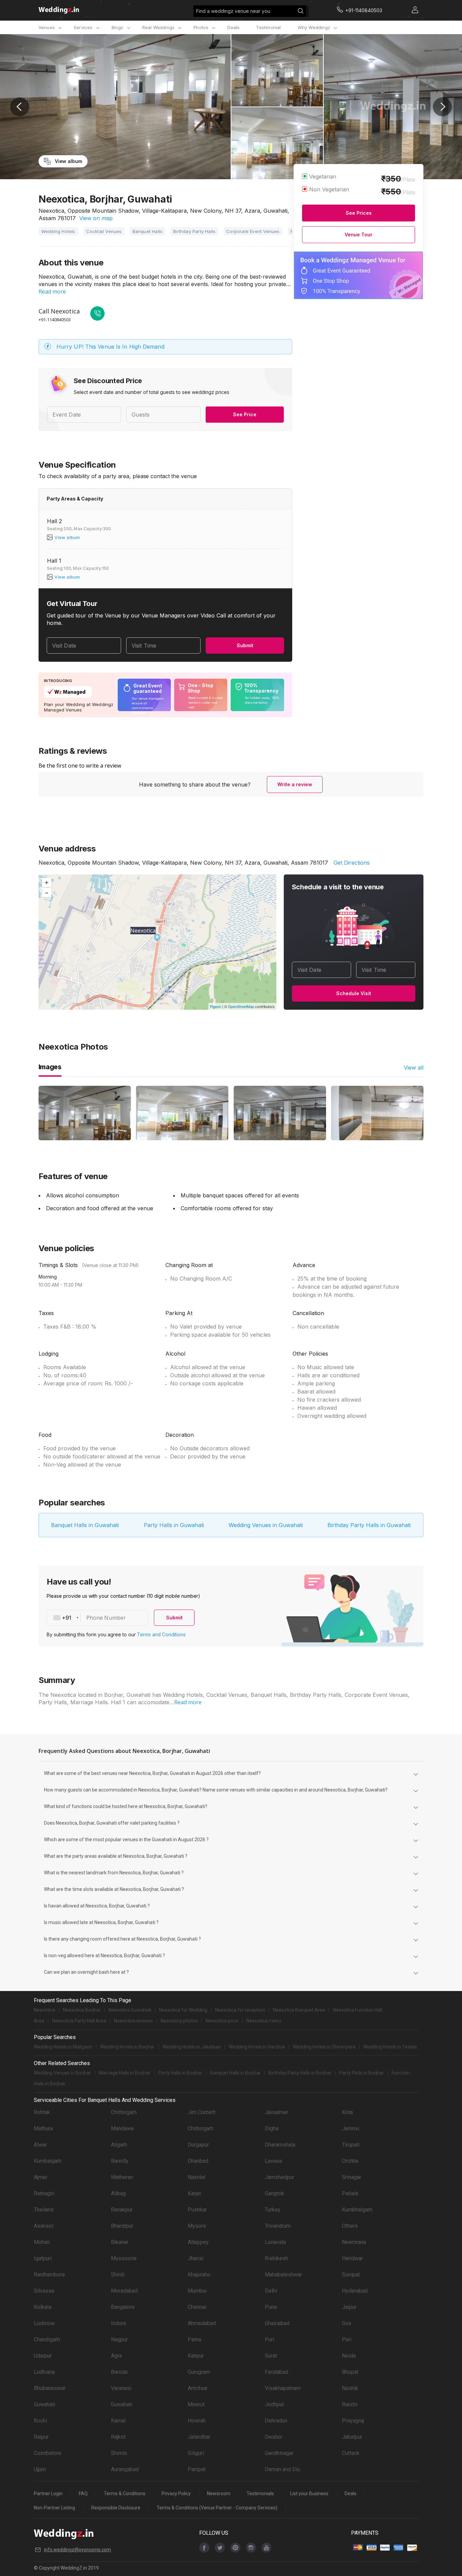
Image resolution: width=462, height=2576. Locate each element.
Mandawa (122, 2128)
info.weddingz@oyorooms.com (77, 2550)
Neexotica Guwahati (130, 2010)
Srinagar (352, 2177)
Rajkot (118, 2437)
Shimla (119, 2453)
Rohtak (42, 2112)
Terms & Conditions (125, 2493)
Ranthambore (49, 2275)
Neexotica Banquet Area (299, 2010)
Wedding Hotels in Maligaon (63, 2047)
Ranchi (350, 2404)
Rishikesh (276, 2258)
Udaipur (43, 2356)
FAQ (83, 2493)
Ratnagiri (44, 2193)
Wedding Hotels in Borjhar (127, 2047)
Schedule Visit (354, 993)
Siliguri (196, 2453)
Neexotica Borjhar (82, 2010)
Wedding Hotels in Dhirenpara (324, 2047)
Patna (194, 2339)
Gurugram (199, 2372)
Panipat (197, 2469)
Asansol (43, 2226)
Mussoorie (124, 2258)
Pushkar (197, 2210)
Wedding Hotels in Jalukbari (192, 2047)
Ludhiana (44, 2372)
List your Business (309, 2493)
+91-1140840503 (55, 320)
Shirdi (118, 2275)
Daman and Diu (282, 2469)
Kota (347, 2112)
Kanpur (196, 2356)
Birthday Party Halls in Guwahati (369, 1525)
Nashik (350, 2388)
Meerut (196, 2404)
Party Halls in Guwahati (174, 1525)
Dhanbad (198, 2161)
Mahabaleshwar (283, 2275)
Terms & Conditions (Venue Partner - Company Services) (217, 2508)
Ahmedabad (202, 2323)
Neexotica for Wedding (183, 2010)
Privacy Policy (176, 2493)
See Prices (359, 213)
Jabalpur (352, 2437)
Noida (349, 2356)
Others (350, 2226)
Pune (271, 2307)
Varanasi (121, 2388)
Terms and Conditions (161, 1634)
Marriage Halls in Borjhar (125, 2073)
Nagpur (119, 2339)
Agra (116, 2356)
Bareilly (120, 2161)
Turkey (273, 2210)
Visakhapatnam (283, 2388)
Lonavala (275, 2242)
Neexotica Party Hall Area (79, 2021)
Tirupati (351, 2145)
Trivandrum (278, 2226)
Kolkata (43, 2307)
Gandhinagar (279, 2453)
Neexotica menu (264, 2021)
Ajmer (41, 2177)
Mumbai (197, 2291)
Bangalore (123, 2307)
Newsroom (219, 2493)
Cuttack (351, 2453)
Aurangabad (125, 2469)
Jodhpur (274, 2404)
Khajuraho (199, 2275)
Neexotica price (222, 2021)
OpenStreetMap (241, 1006)
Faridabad (276, 2372)
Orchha (350, 2161)
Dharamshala (280, 2145)
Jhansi (195, 2258)
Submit (245, 645)
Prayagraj (353, 2421)
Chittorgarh (124, 2112)
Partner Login (48, 2493)
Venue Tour (359, 235)
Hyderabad (355, 2291)
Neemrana (354, 2242)
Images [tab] (50, 1067)
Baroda (119, 2372)
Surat (271, 2356)
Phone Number (106, 1618)
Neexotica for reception (240, 2010)
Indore (119, 2323)
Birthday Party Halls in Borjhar (300, 2073)
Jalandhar (199, 2437)
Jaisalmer (276, 2112)
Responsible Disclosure (116, 2508)
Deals (233, 27)
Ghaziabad (277, 2323)
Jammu (351, 2128)
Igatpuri (43, 2258)
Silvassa (44, 2291)
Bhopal (350, 2372)
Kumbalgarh (48, 2161)
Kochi (40, 2421)
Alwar (40, 2145)
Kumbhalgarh (357, 2210)
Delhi (271, 2291)
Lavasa (273, 2161)
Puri (270, 2339)
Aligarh (119, 2145)
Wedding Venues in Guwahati (266, 1525)
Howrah (197, 2421)
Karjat (194, 2193)
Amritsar (198, 2388)
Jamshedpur (280, 2177)
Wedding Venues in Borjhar (62, 2073)
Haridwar (352, 2258)
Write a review (295, 784)
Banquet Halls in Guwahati (85, 1525)
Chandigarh (47, 2339)
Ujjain (40, 2469)
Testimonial (268, 27)
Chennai (197, 2307)
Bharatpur (122, 2226)
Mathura (43, 2128)
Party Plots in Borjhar (362, 2073)
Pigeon (216, 1006)
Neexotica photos (179, 2021)
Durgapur (198, 2145)
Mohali (42, 2242)
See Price (245, 414)
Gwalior (274, 2437)
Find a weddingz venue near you (233, 11)
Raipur (41, 2437)
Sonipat (351, 2275)
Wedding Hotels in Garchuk (257, 2047)
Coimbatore (48, 2453)
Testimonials (260, 2493)
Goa (346, 2323)
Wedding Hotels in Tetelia (390, 2047)
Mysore (197, 2226)
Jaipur (349, 2307)
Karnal (118, 2421)
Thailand (44, 2210)
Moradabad (124, 2291)
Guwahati (44, 2404)
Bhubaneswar (50, 2388)
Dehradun (276, 2421)
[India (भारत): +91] (64, 1618)
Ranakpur (122, 2210)
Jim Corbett (202, 2112)
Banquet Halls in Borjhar (235, 2073)
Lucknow (44, 2323)
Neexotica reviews (133, 2021)
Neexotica (44, 2010)
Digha (272, 2128)
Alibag (118, 2193)
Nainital (197, 2177)
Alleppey (198, 2242)
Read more (52, 291)
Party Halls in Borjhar (180, 2073)
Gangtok (274, 2193)
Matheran (122, 2177)
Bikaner (120, 2242)
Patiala (350, 2193)
